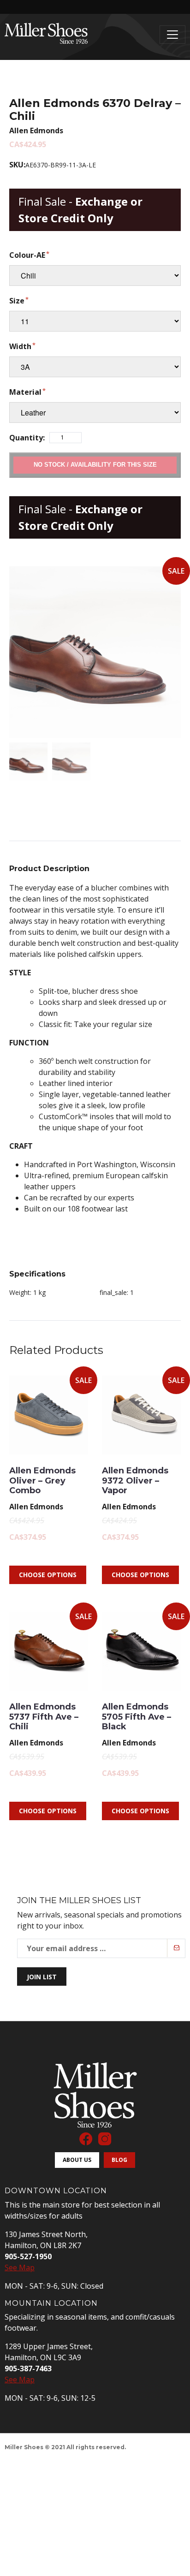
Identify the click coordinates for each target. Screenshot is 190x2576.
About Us (77, 2160)
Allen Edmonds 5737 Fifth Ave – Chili (44, 1717)
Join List (42, 1977)
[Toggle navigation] (172, 35)
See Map (20, 2267)
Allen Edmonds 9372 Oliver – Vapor (135, 1481)
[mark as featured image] (28, 762)
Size (17, 301)
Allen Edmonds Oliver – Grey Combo (42, 1481)
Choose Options (48, 1575)
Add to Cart (95, 465)
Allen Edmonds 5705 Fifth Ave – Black (137, 1717)
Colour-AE (27, 255)
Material (25, 392)
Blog (119, 2160)
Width (20, 346)
